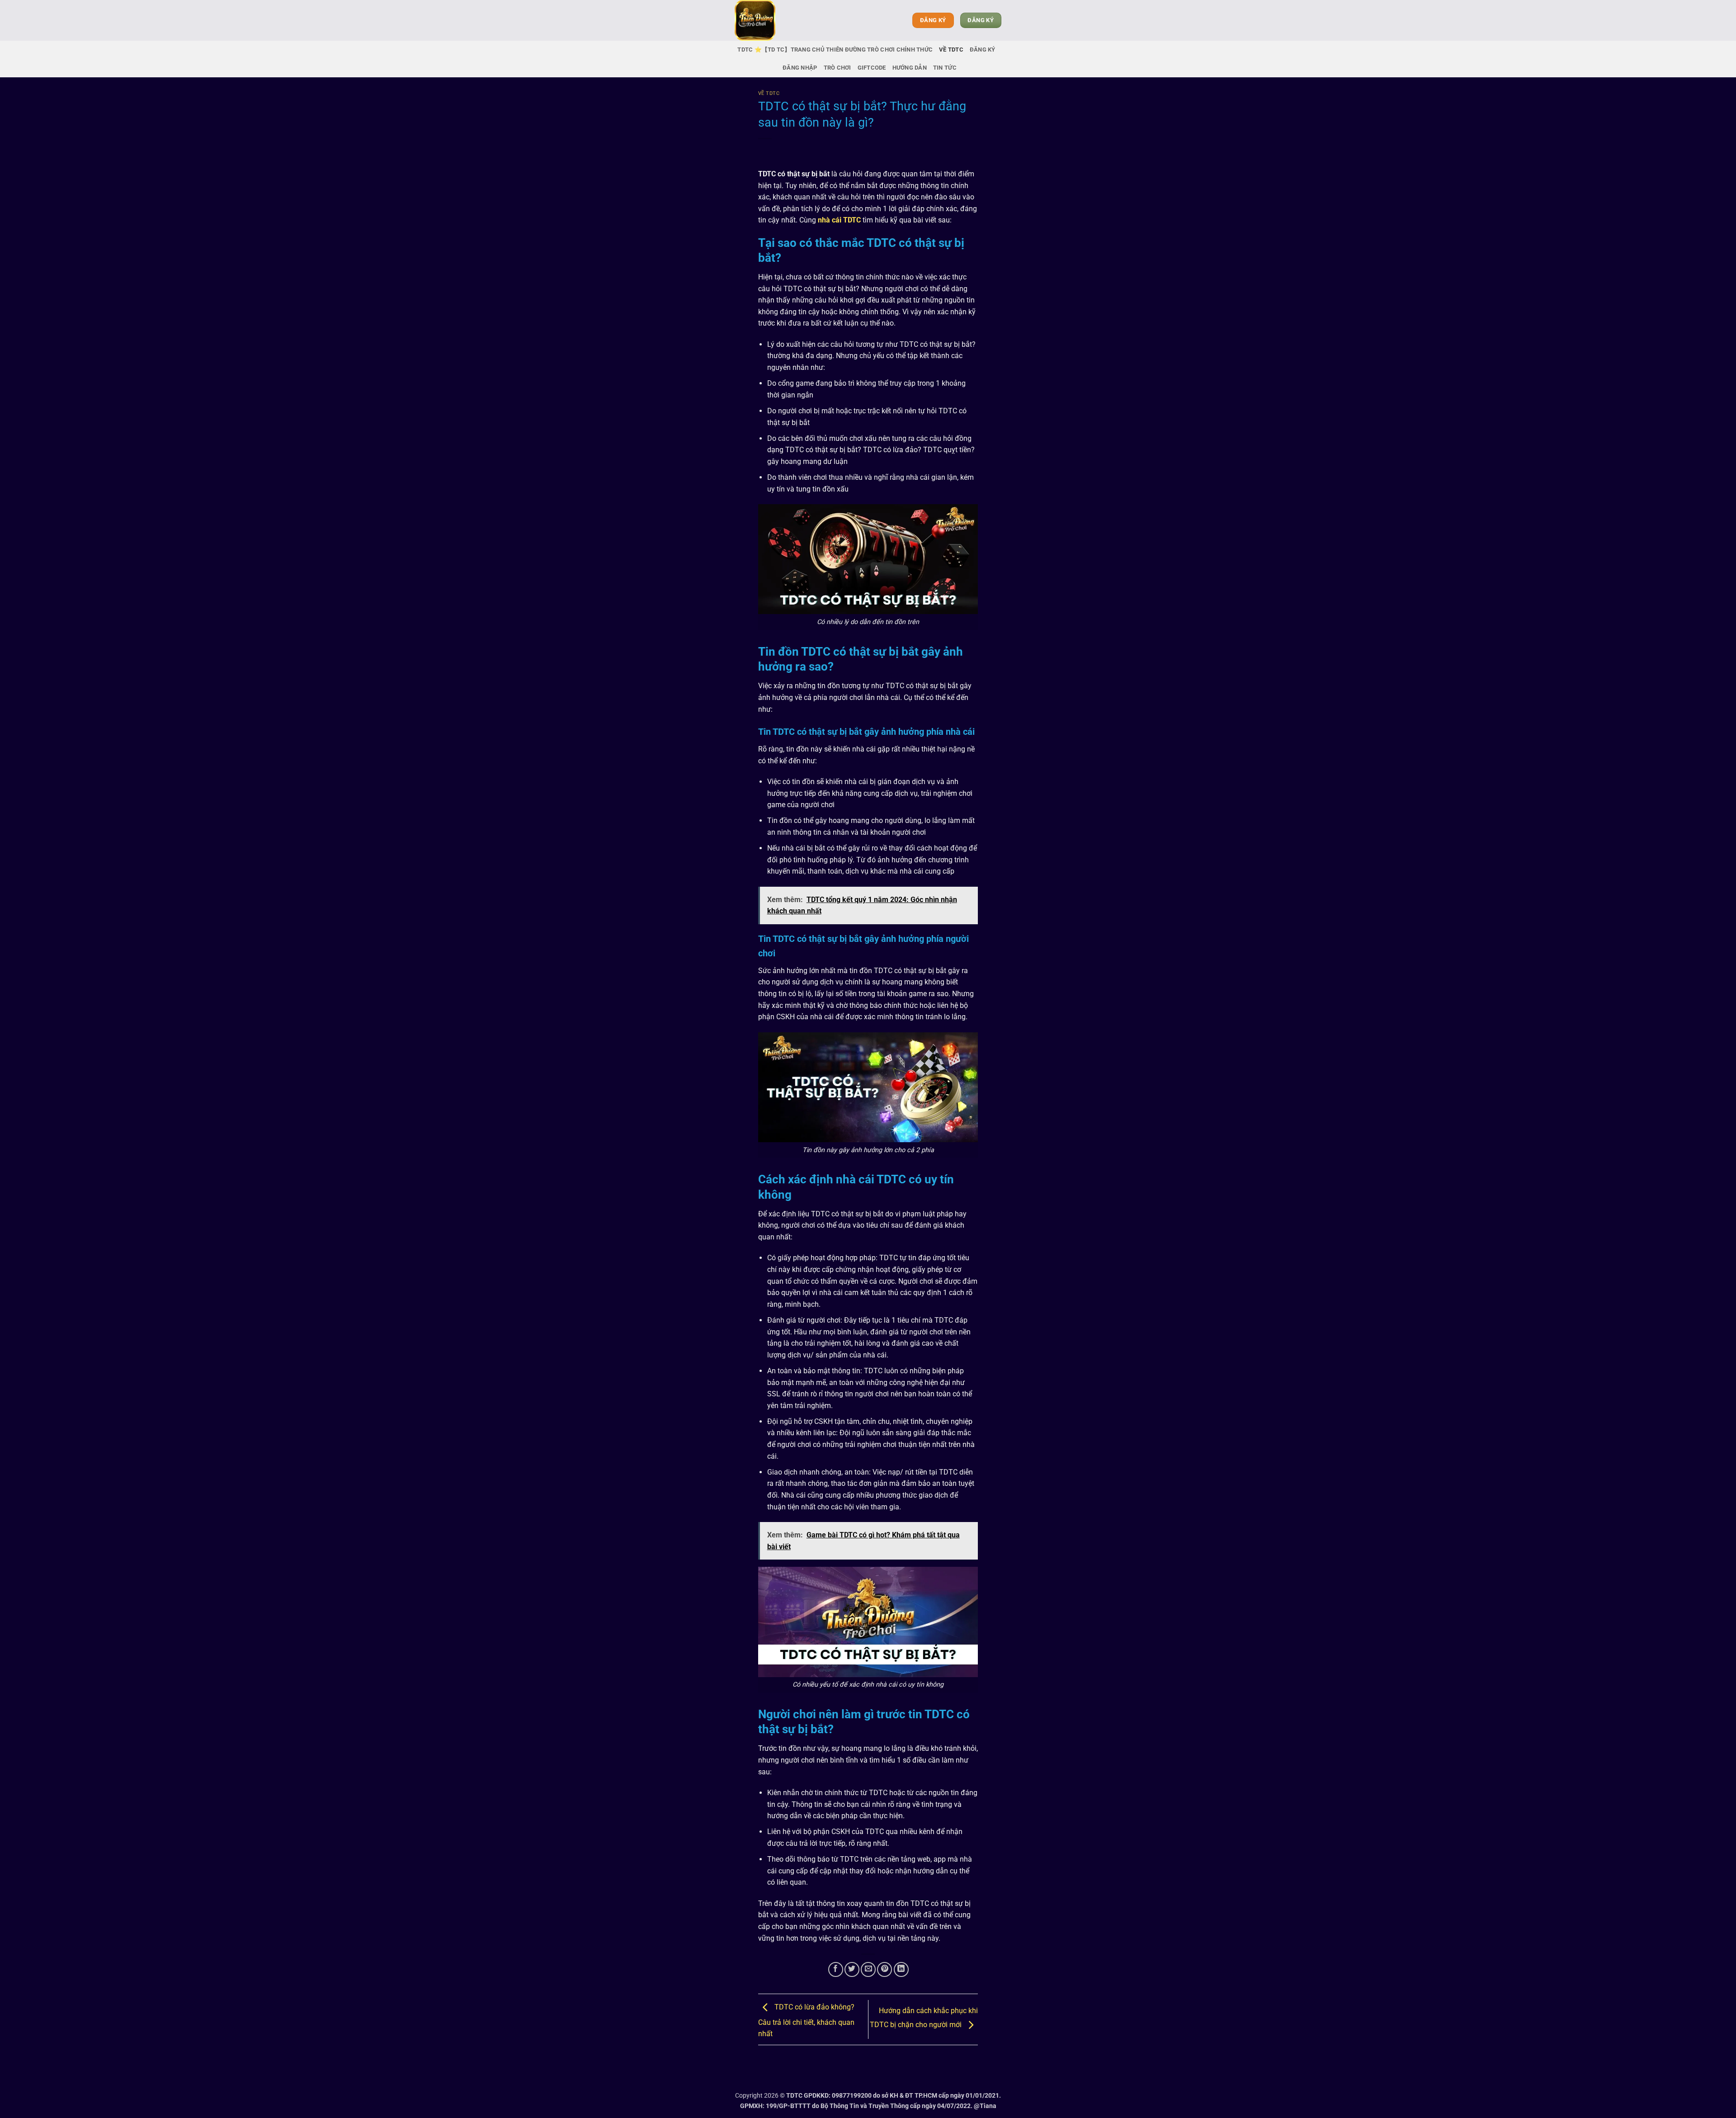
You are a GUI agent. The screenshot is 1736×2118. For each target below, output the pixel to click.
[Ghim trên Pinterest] (885, 1969)
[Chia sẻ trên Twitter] (852, 1969)
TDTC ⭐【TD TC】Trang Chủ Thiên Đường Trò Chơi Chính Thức (835, 50)
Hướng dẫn (910, 68)
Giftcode (872, 68)
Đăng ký (983, 50)
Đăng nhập (800, 68)
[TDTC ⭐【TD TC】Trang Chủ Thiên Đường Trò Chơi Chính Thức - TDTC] (780, 20)
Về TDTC (951, 50)
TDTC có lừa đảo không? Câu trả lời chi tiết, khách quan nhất (806, 2021)
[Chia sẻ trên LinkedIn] (901, 1969)
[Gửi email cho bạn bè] (868, 1969)
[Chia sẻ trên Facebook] (836, 1969)
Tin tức (945, 68)
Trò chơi (837, 68)
